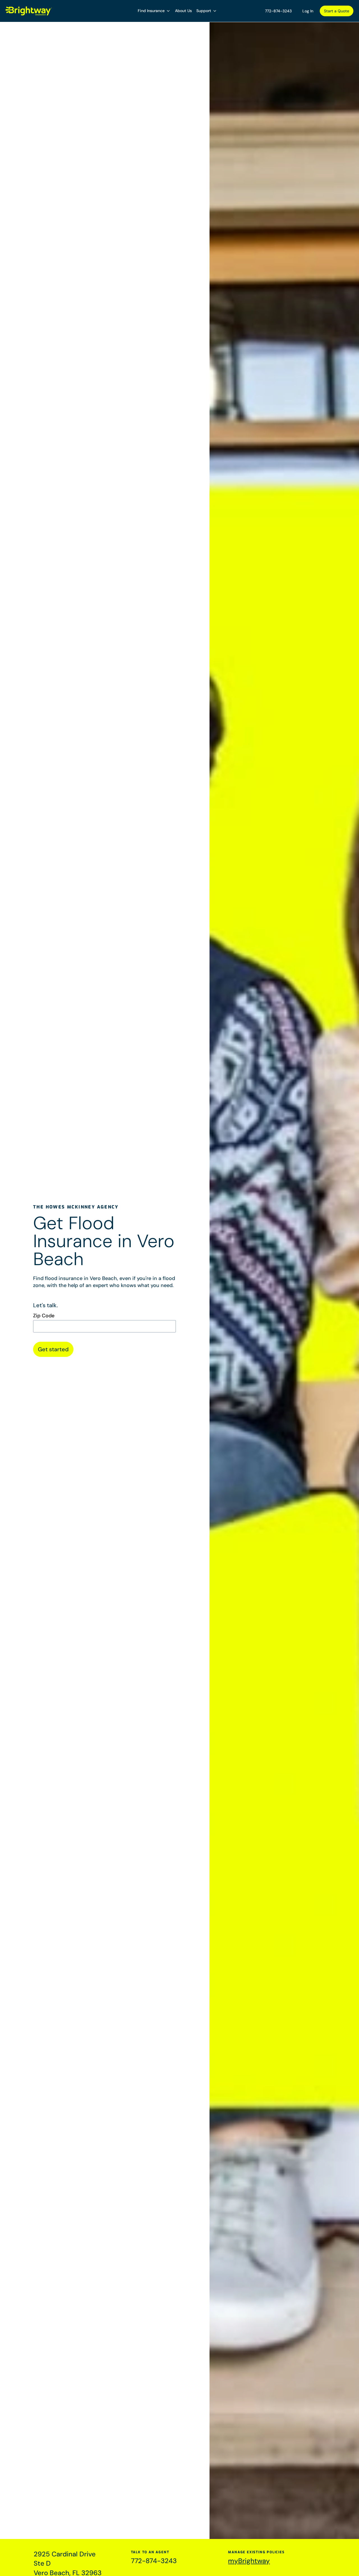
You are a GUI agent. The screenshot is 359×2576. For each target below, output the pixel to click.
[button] (154, 11)
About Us (183, 11)
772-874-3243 (278, 11)
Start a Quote (337, 11)
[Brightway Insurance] (29, 11)
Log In (308, 11)
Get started (53, 1349)
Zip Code (44, 1316)
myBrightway (249, 2561)
